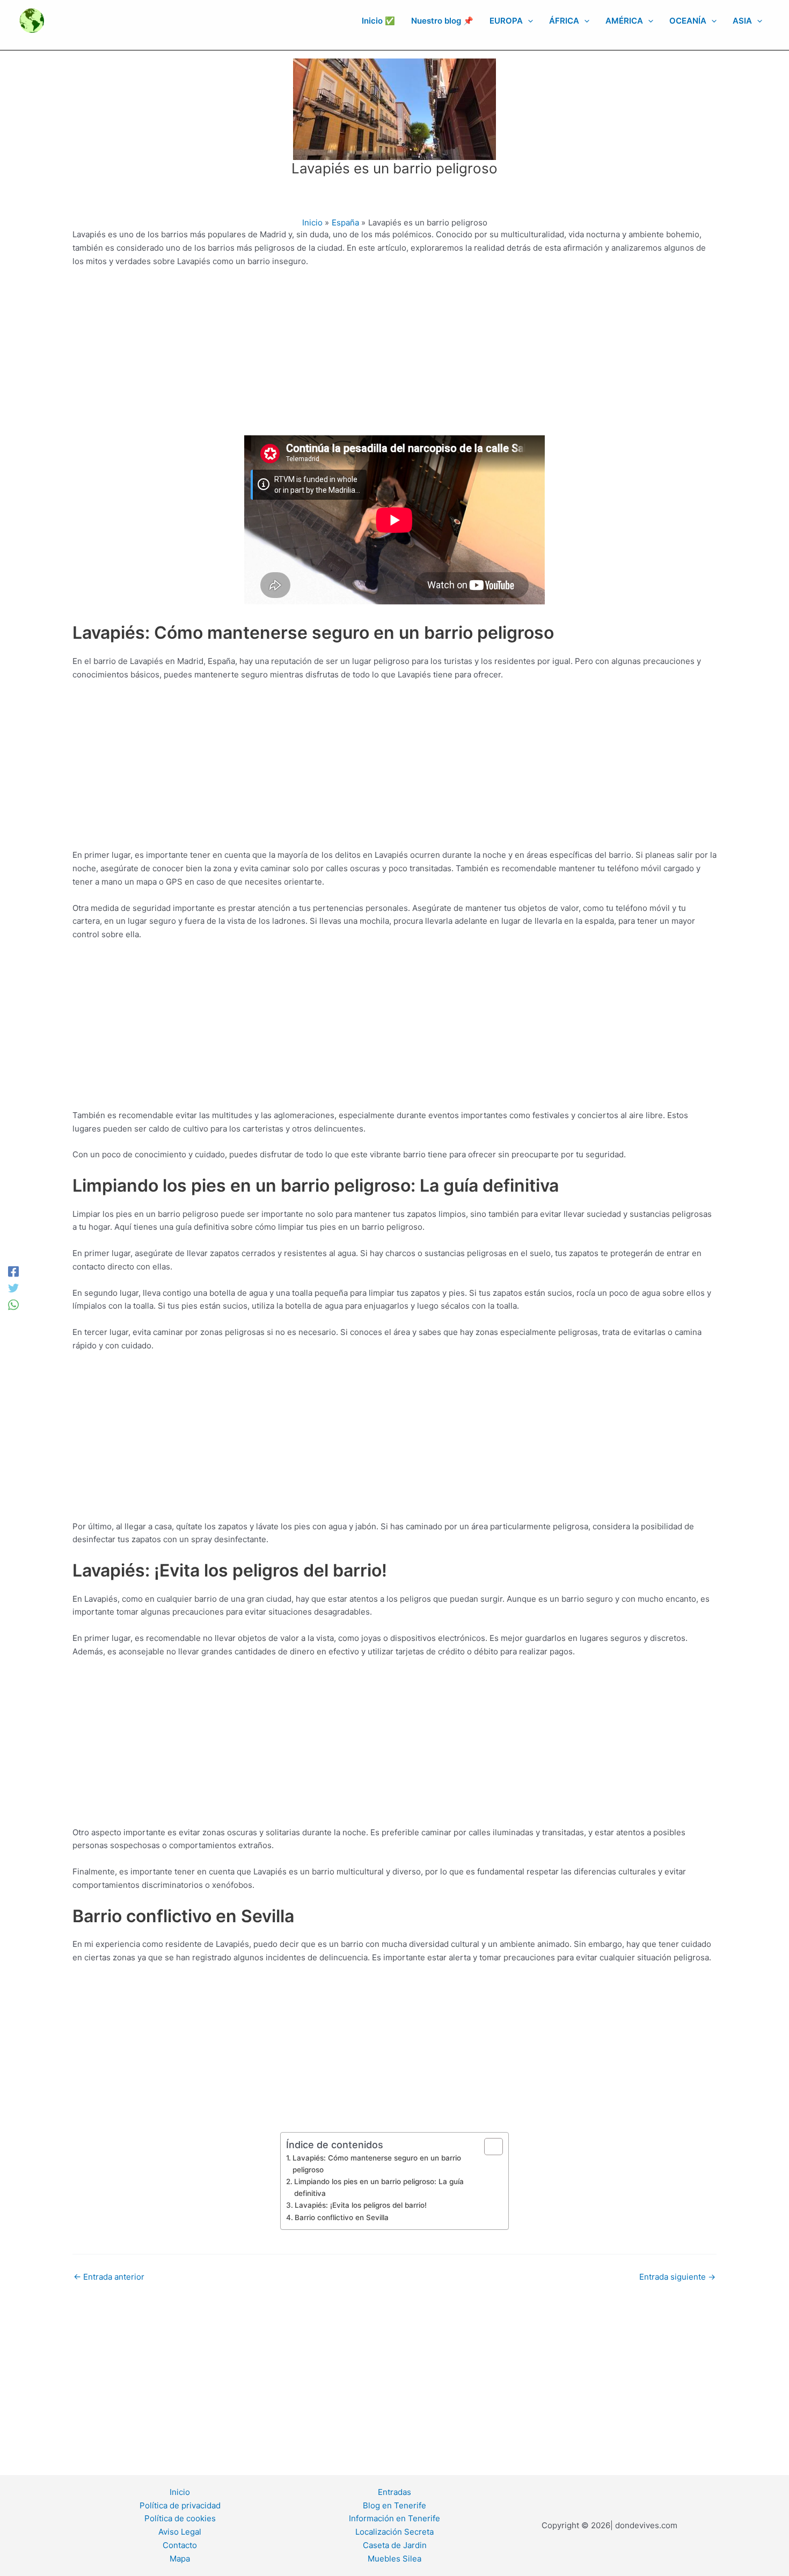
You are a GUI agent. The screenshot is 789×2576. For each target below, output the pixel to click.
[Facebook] (13, 1271)
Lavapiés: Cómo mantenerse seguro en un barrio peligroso (377, 2164)
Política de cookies (180, 2518)
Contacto (180, 2545)
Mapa (180, 2559)
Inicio (180, 2492)
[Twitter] (13, 1288)
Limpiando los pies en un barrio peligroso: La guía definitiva (379, 2187)
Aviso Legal (180, 2532)
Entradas (394, 2492)
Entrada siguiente (677, 2277)
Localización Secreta (394, 2532)
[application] (528, 21)
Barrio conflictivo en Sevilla (342, 2217)
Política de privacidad (180, 2505)
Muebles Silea (394, 2559)
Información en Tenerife (394, 2518)
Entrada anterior (109, 2277)
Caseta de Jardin (395, 2545)
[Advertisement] (394, 356)
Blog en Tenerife (394, 2505)
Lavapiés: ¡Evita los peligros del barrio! (361, 2205)
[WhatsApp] (13, 1305)
